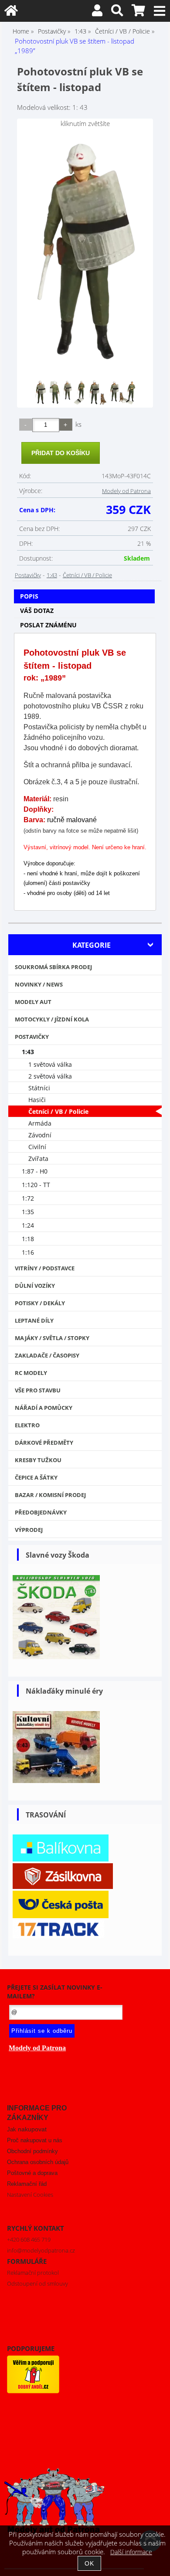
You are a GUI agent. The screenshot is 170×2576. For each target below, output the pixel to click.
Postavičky (28, 575)
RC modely (31, 1373)
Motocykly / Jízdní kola (52, 1019)
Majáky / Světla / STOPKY (52, 1338)
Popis (29, 596)
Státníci (39, 1088)
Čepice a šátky (36, 1477)
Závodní (40, 1135)
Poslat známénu (48, 625)
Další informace (131, 2552)
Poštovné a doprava (32, 2173)
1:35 (28, 1212)
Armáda (40, 1123)
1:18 (28, 1239)
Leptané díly (34, 1320)
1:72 (28, 1198)
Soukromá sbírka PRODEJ (53, 967)
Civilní (37, 1147)
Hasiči (37, 1100)
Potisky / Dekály (40, 1303)
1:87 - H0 (35, 1171)
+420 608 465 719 (29, 2239)
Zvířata (38, 1159)
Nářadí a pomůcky (44, 1408)
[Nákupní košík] (138, 12)
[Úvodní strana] (11, 12)
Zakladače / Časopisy (47, 1355)
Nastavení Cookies (30, 2195)
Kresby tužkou (38, 1460)
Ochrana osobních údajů (38, 2162)
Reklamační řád (27, 2184)
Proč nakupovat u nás (35, 2140)
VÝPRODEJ (29, 1530)
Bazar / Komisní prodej (50, 1495)
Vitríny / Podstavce (45, 1268)
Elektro (27, 1425)
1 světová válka (50, 1064)
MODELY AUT (33, 1002)
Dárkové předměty (44, 1443)
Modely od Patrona (126, 491)
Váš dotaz (37, 611)
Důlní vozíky (35, 1286)
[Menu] (160, 11)
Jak (27, 2129)
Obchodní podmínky (32, 2151)
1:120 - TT (36, 1185)
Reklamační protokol (33, 2273)
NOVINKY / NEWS (39, 984)
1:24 (28, 1225)
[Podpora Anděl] (33, 2391)
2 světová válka (50, 1076)
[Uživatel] (97, 12)
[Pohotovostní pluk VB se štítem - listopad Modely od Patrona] (85, 252)
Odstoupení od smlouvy (37, 2283)
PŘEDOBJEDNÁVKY (41, 1512)
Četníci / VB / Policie (87, 575)
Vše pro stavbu (38, 1390)
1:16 (28, 1252)
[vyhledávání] (117, 12)
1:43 (52, 575)
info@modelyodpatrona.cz (41, 2250)
